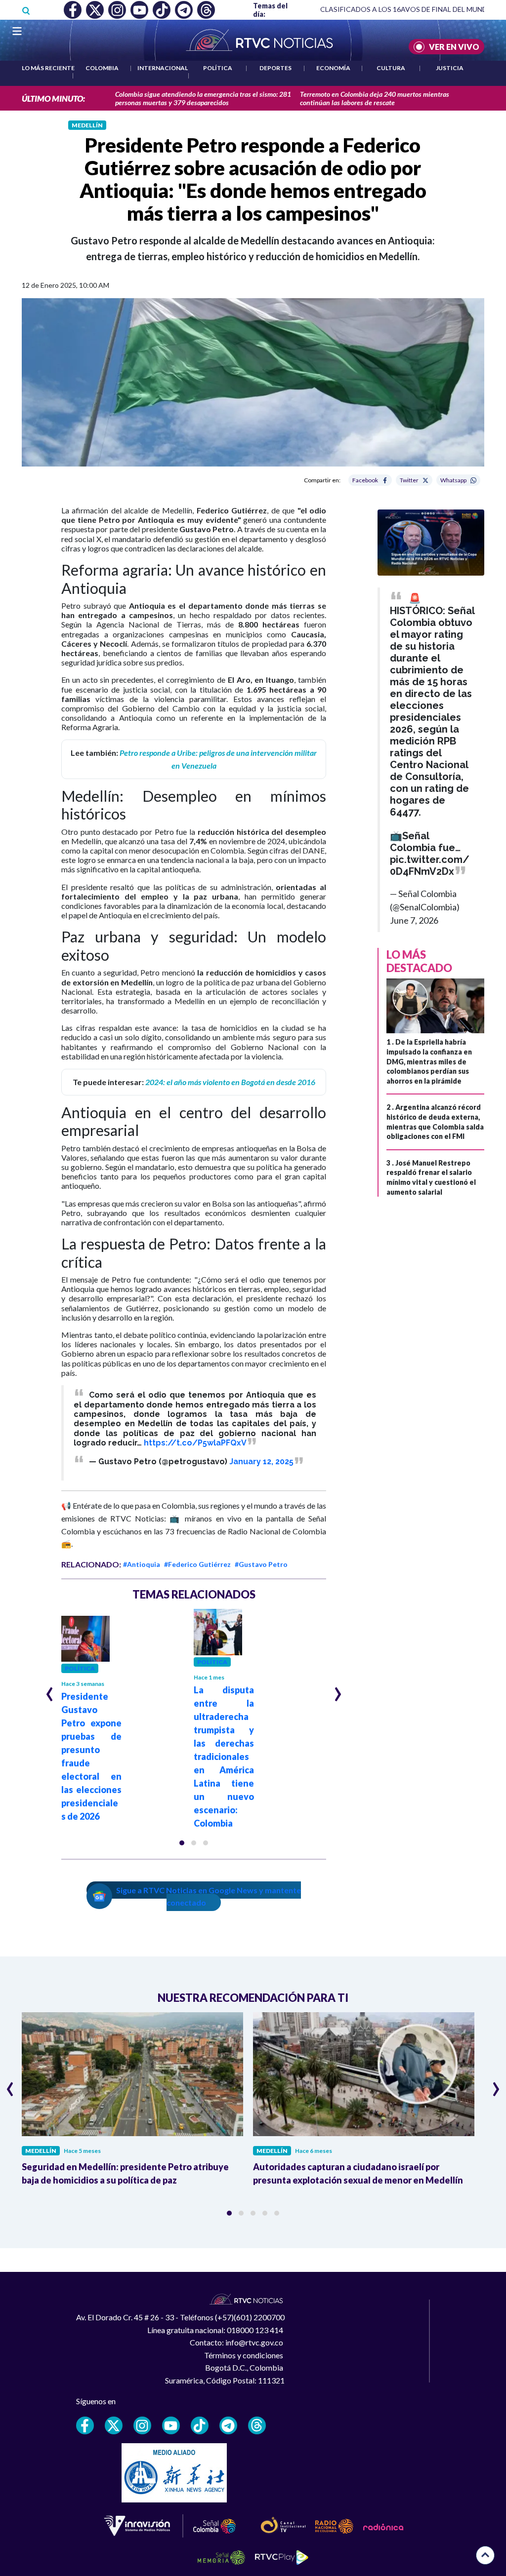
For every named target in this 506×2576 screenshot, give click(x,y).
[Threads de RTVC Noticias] (257, 2425)
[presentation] (50, 1690)
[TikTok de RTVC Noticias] (200, 2425)
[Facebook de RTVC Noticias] (85, 2425)
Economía (333, 68)
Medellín (87, 125)
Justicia (450, 68)
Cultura (391, 68)
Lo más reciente (48, 68)
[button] (182, 1843)
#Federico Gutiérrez (197, 1564)
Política (218, 68)
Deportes (275, 68)
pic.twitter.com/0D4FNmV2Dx (430, 865)
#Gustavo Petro (261, 1564)
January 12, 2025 (261, 1462)
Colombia (102, 68)
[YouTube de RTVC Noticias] (171, 2425)
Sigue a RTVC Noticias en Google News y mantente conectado (209, 1896)
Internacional (163, 68)
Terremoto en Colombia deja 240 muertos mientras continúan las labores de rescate (375, 98)
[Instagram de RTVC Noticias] (142, 2425)
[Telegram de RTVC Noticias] (228, 2425)
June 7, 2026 (414, 920)
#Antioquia (142, 1564)
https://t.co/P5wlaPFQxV (195, 1443)
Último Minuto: (53, 98)
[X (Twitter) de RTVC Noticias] (114, 2425)
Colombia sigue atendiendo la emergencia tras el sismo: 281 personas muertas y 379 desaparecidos (203, 98)
